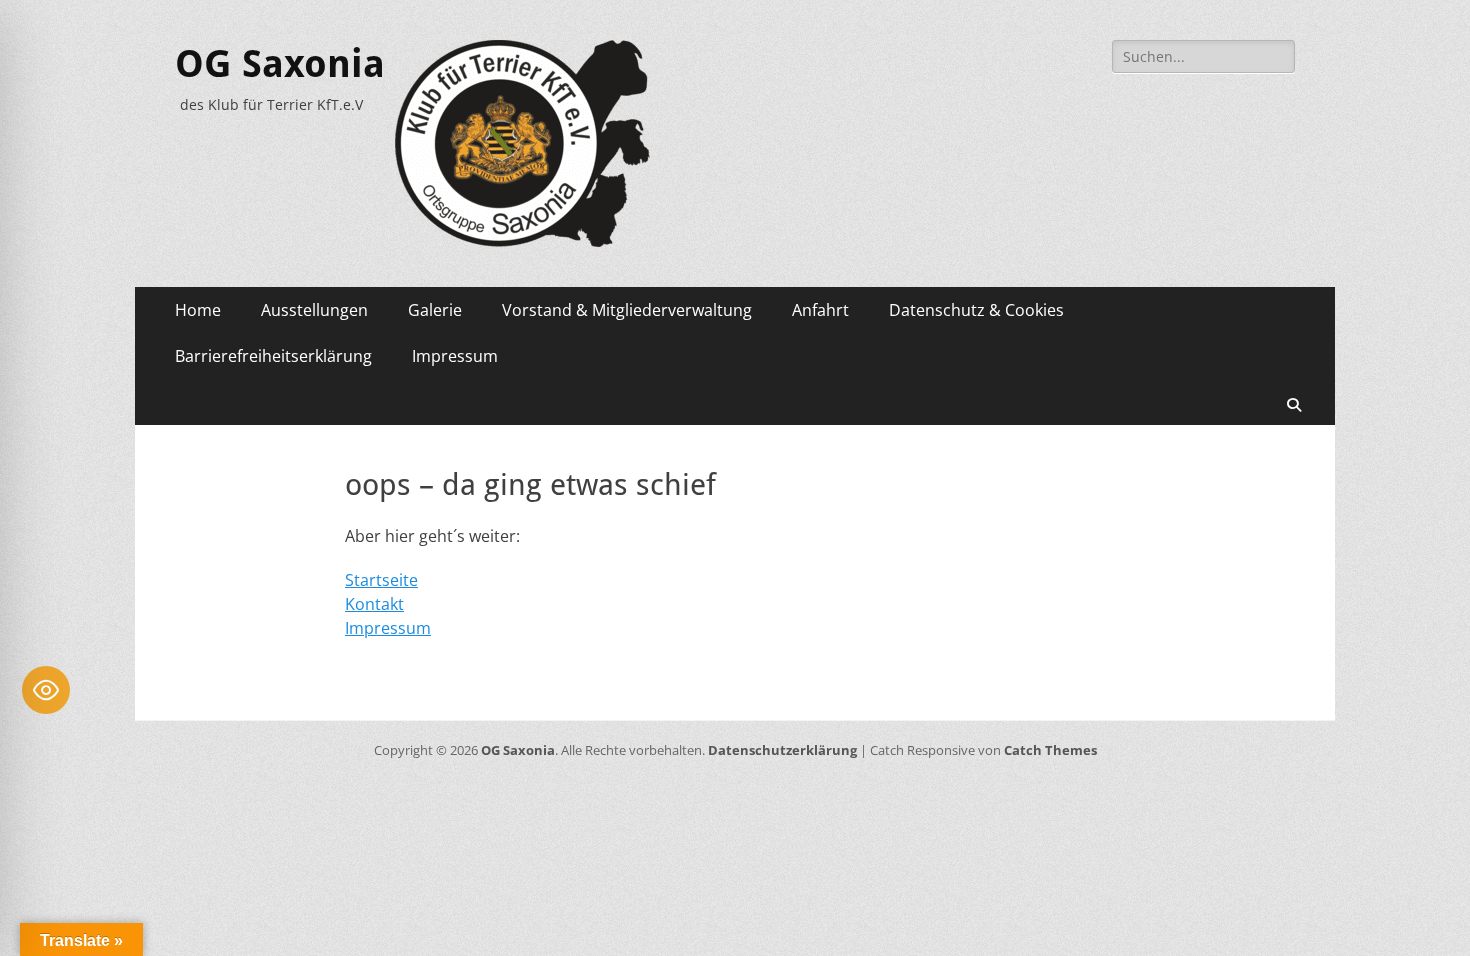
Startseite (381, 580)
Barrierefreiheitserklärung (273, 356)
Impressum (455, 356)
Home (198, 310)
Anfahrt (820, 310)
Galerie (435, 310)
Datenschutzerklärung (782, 750)
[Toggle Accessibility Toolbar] (46, 690)
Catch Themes (1050, 750)
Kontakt (374, 604)
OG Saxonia (280, 64)
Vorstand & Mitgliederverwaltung (627, 310)
